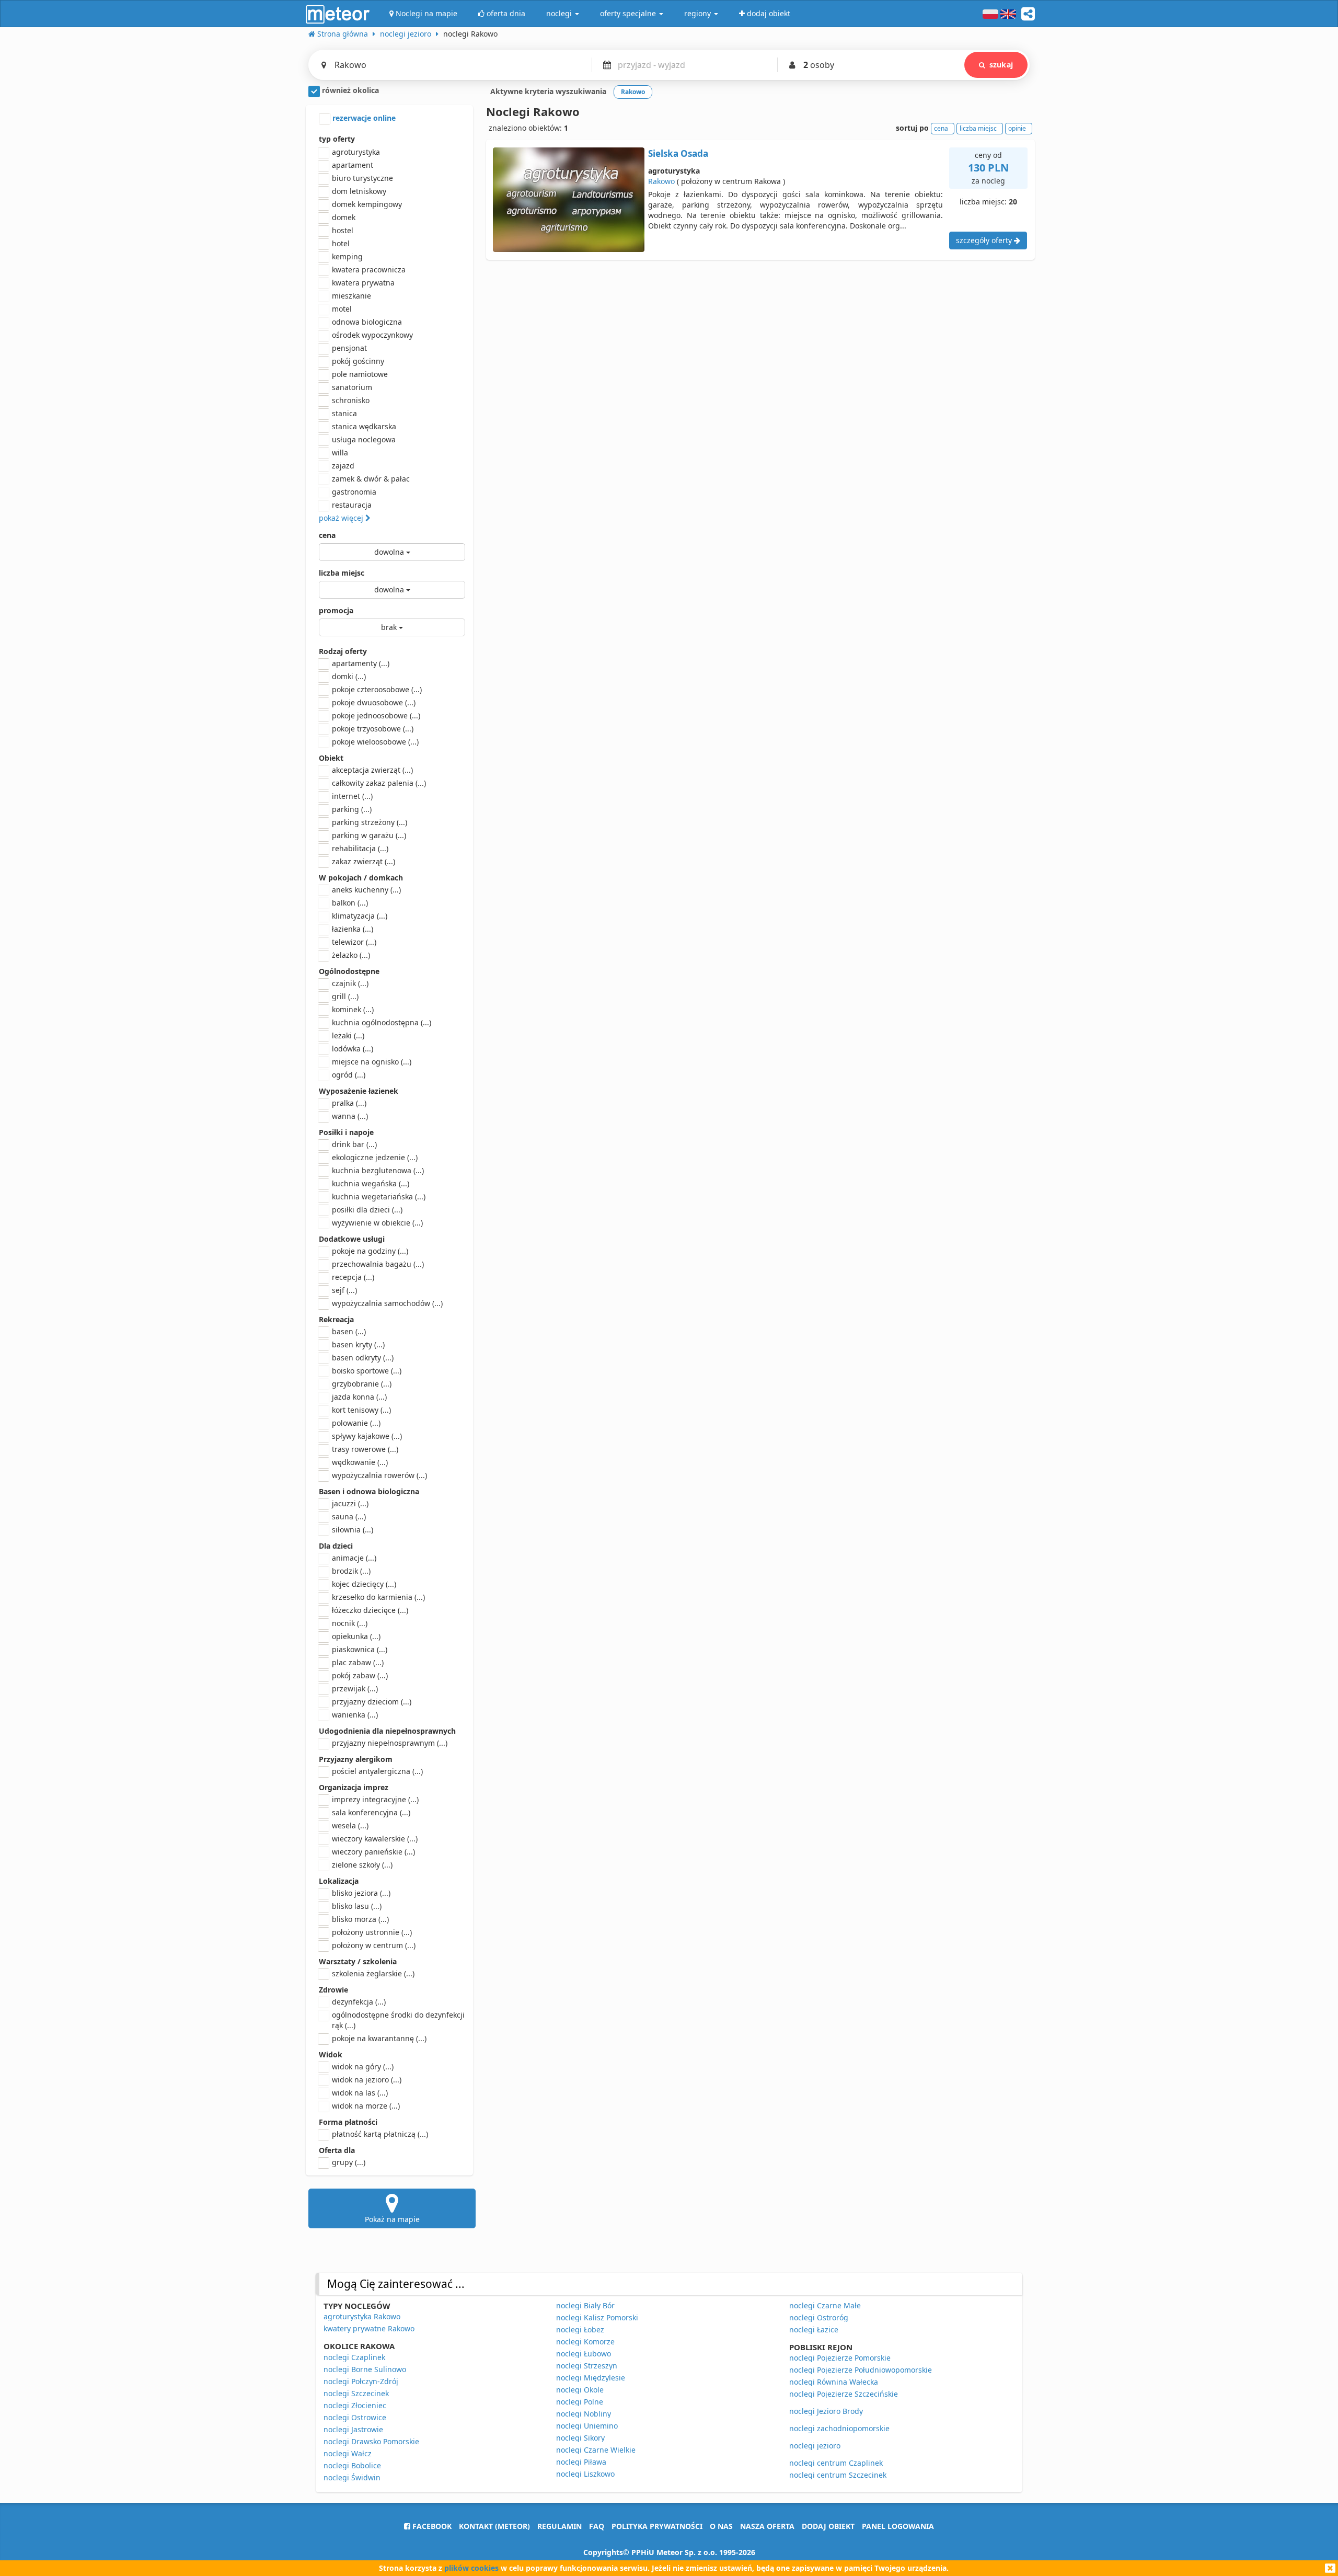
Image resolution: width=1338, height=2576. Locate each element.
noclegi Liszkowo (585, 2474)
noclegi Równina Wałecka (834, 2382)
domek (344, 217)
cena (327, 535)
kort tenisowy (361, 1410)
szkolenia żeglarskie (373, 1973)
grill (345, 996)
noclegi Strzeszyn (587, 2366)
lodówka (353, 1049)
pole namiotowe (360, 374)
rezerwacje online (363, 118)
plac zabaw (358, 1662)
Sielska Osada (678, 153)
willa (340, 453)
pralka (349, 1103)
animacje (354, 1558)
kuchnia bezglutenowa (378, 1170)
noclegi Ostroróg (819, 2317)
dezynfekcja (359, 2002)
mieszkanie (351, 296)
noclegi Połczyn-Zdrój (361, 2381)
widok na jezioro (367, 2080)
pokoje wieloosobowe (375, 742)
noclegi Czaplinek (354, 2357)
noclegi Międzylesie (591, 2378)
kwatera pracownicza (369, 270)
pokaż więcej (342, 518)
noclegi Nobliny (584, 2414)
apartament (353, 165)
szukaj (1001, 65)
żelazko (351, 955)
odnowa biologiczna (367, 322)
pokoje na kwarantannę (379, 2038)
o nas (721, 2526)
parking (352, 809)
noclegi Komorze (585, 2342)
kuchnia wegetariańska (379, 1197)
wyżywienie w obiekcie (377, 1223)
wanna (350, 1116)
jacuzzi (350, 1503)
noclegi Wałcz (348, 2453)
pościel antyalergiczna (377, 1771)
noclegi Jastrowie (353, 2429)
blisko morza (360, 1919)
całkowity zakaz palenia (379, 783)
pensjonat (349, 348)
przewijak (355, 1688)
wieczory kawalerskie (375, 1839)
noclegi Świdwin (352, 2477)
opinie (1017, 128)
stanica (344, 413)
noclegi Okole (580, 2390)
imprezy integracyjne (375, 1799)
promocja (336, 610)
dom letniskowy (359, 191)
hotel (341, 243)
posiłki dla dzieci (367, 1210)
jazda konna (359, 1397)
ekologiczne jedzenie (375, 1157)
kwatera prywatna (363, 283)
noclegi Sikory (580, 2438)
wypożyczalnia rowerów (379, 1475)
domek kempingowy (367, 204)
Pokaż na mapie (392, 2219)
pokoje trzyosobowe (373, 729)
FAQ (597, 2526)
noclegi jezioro (815, 2446)
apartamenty (361, 663)
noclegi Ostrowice (355, 2417)
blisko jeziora (361, 1893)
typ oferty (337, 139)
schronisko (351, 400)
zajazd (343, 466)
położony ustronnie (372, 1932)
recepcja (353, 1277)
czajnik (350, 983)
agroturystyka (356, 152)
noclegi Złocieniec (355, 2405)
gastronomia (354, 492)
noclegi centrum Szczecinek (838, 2475)
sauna (349, 1516)
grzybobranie (362, 1384)
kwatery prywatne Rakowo (369, 2328)
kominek (353, 1009)
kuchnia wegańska (371, 1183)
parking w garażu (369, 835)
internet (352, 796)
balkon (350, 903)
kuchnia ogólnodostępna (382, 1022)
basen (349, 1331)
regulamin (560, 2526)
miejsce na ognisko (372, 1062)
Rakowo (661, 181)
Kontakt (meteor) (494, 2526)
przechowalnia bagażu (378, 1264)
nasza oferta (767, 2526)
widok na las (360, 2093)
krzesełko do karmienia (378, 1597)
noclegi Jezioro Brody (826, 2411)
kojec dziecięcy (364, 1584)
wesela (350, 1825)
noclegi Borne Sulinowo (365, 2369)
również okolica (349, 90)
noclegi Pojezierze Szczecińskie (844, 2394)
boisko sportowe (367, 1371)
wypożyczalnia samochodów (387, 1303)
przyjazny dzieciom (372, 1702)
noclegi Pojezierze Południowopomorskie (861, 2370)
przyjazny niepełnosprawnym (390, 1743)
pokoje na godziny (370, 1251)
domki (349, 676)
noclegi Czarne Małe (825, 2305)
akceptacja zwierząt (372, 770)
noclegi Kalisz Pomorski (597, 2317)
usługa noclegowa (364, 439)
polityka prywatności (657, 2526)
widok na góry (363, 2066)
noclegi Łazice (814, 2329)
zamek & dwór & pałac (371, 479)
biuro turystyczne (362, 178)
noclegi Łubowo (584, 2354)
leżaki (348, 1035)
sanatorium (352, 387)
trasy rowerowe (365, 1449)
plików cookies (471, 2568)
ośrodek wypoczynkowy (372, 335)
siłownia (353, 1530)
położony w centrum (374, 1945)
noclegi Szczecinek (356, 2393)
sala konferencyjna (371, 1812)
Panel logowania (898, 2526)
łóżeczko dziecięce (370, 1610)
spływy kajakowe (367, 1436)
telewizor (354, 942)
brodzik (351, 1571)
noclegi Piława (581, 2462)
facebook (431, 2526)
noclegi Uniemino (587, 2426)
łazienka (353, 929)
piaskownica (360, 1649)
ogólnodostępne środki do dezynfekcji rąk (398, 2020)
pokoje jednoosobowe (376, 715)
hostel (343, 230)
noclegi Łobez (580, 2329)
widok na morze (366, 2106)
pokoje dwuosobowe (374, 702)
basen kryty (358, 1344)
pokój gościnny (358, 361)
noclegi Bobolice (352, 2465)
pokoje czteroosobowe (377, 689)
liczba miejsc (342, 573)
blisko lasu (357, 1906)
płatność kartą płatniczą (380, 2134)
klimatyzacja (360, 916)
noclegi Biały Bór (585, 2305)
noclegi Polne (580, 2402)
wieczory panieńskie (373, 1852)
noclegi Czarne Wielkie (596, 2450)
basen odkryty (363, 1358)
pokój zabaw (360, 1675)
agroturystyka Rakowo (362, 2316)
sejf (344, 1290)
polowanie (356, 1423)
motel (342, 309)
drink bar (354, 1144)
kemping (347, 256)
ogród (349, 1075)
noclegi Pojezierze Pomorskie (840, 2358)
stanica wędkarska (364, 426)
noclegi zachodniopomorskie (839, 2428)
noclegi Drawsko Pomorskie (371, 2441)
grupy (349, 2162)
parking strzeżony (370, 822)
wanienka (355, 1715)
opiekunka (356, 1636)
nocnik (350, 1623)
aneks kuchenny (366, 890)
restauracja (352, 505)
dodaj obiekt (828, 2526)
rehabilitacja (360, 848)
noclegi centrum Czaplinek (836, 2463)
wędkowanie (360, 1462)
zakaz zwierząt (364, 861)
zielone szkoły (362, 1865)
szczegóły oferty (985, 240)
